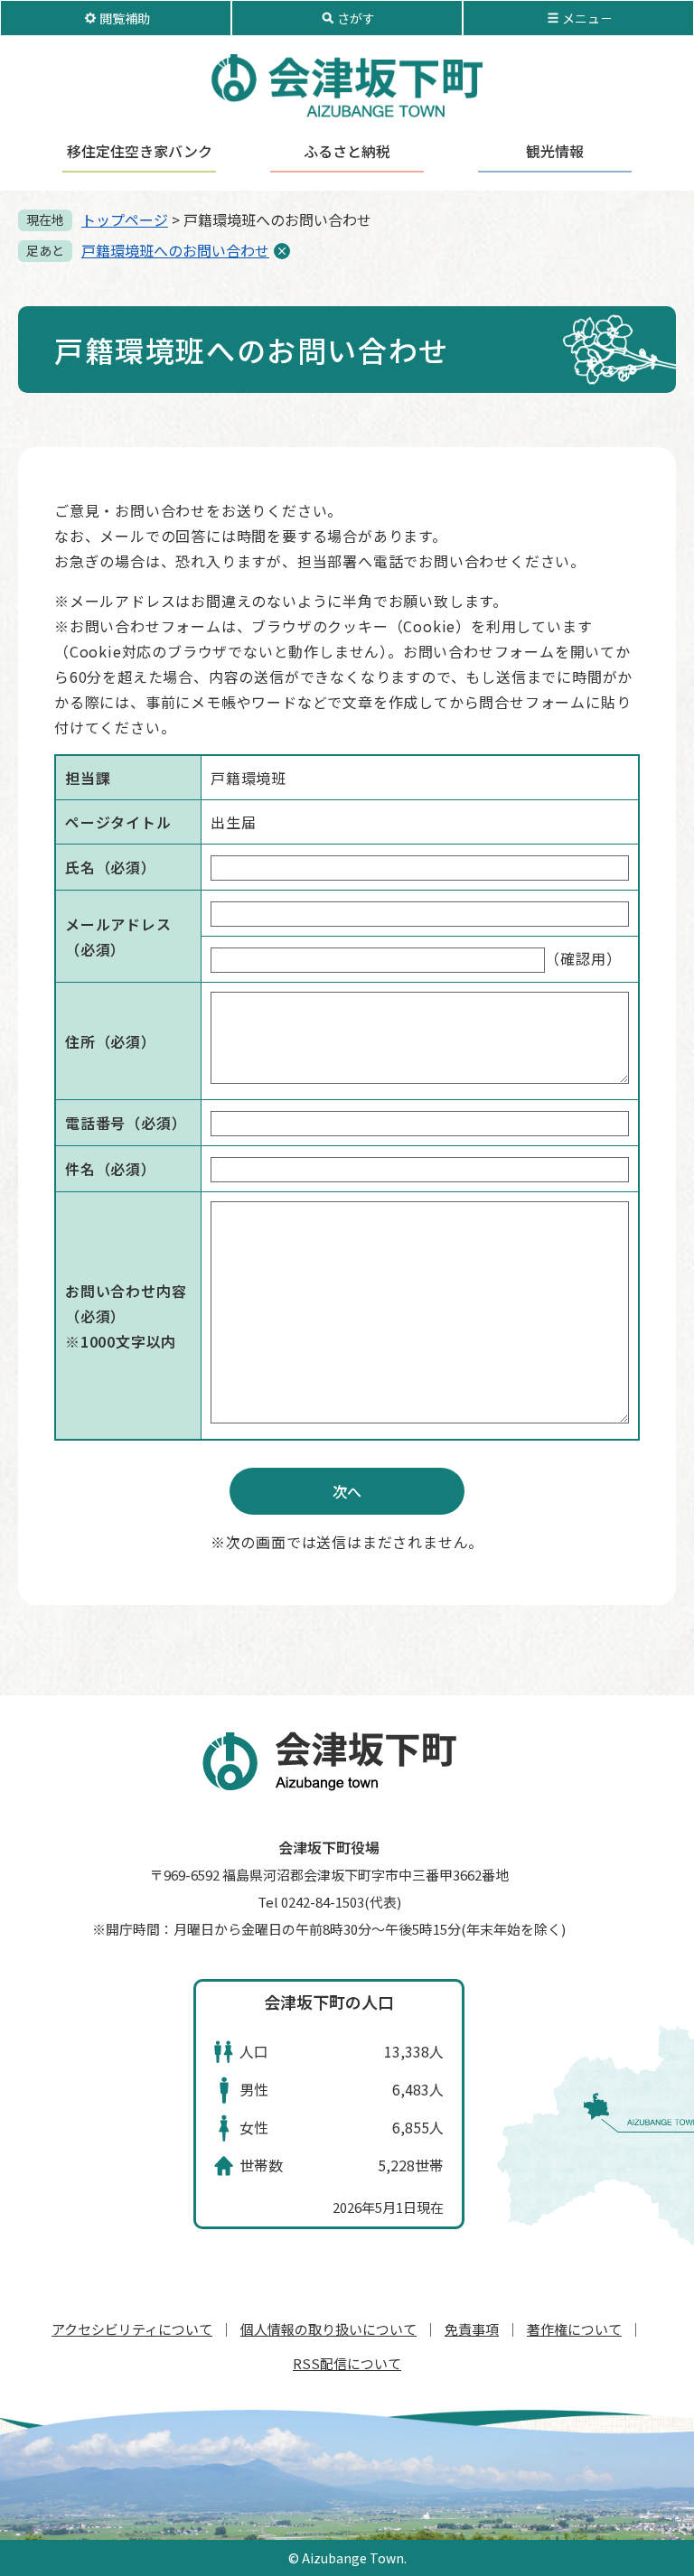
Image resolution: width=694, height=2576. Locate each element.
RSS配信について (347, 2363)
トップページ (125, 219)
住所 (111, 1041)
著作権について (574, 2329)
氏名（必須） (111, 867)
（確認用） (583, 958)
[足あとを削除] (282, 251)
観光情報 (555, 151)
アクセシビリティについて (132, 2329)
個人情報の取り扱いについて (328, 2329)
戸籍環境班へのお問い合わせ (175, 250)
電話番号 (126, 1123)
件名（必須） (111, 1169)
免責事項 (472, 2329)
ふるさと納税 (347, 151)
